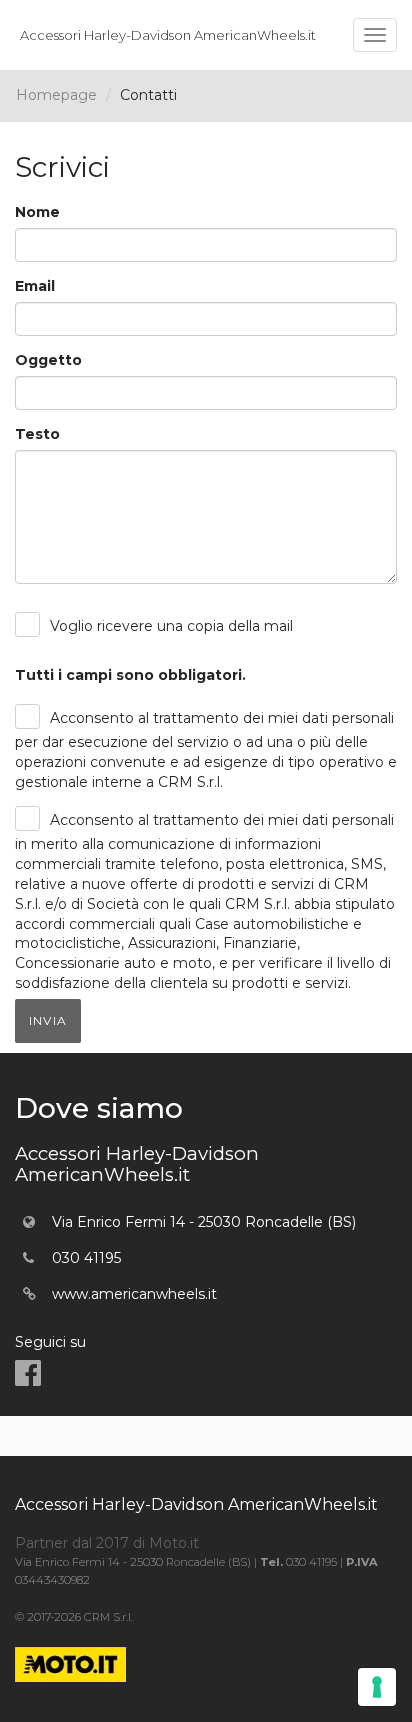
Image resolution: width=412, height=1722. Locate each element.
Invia (48, 1020)
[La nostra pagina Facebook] (28, 1373)
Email (35, 286)
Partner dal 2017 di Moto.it (107, 1543)
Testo (37, 434)
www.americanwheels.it (134, 1294)
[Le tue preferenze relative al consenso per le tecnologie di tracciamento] (377, 1687)
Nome (37, 212)
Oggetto (48, 360)
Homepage (56, 95)
